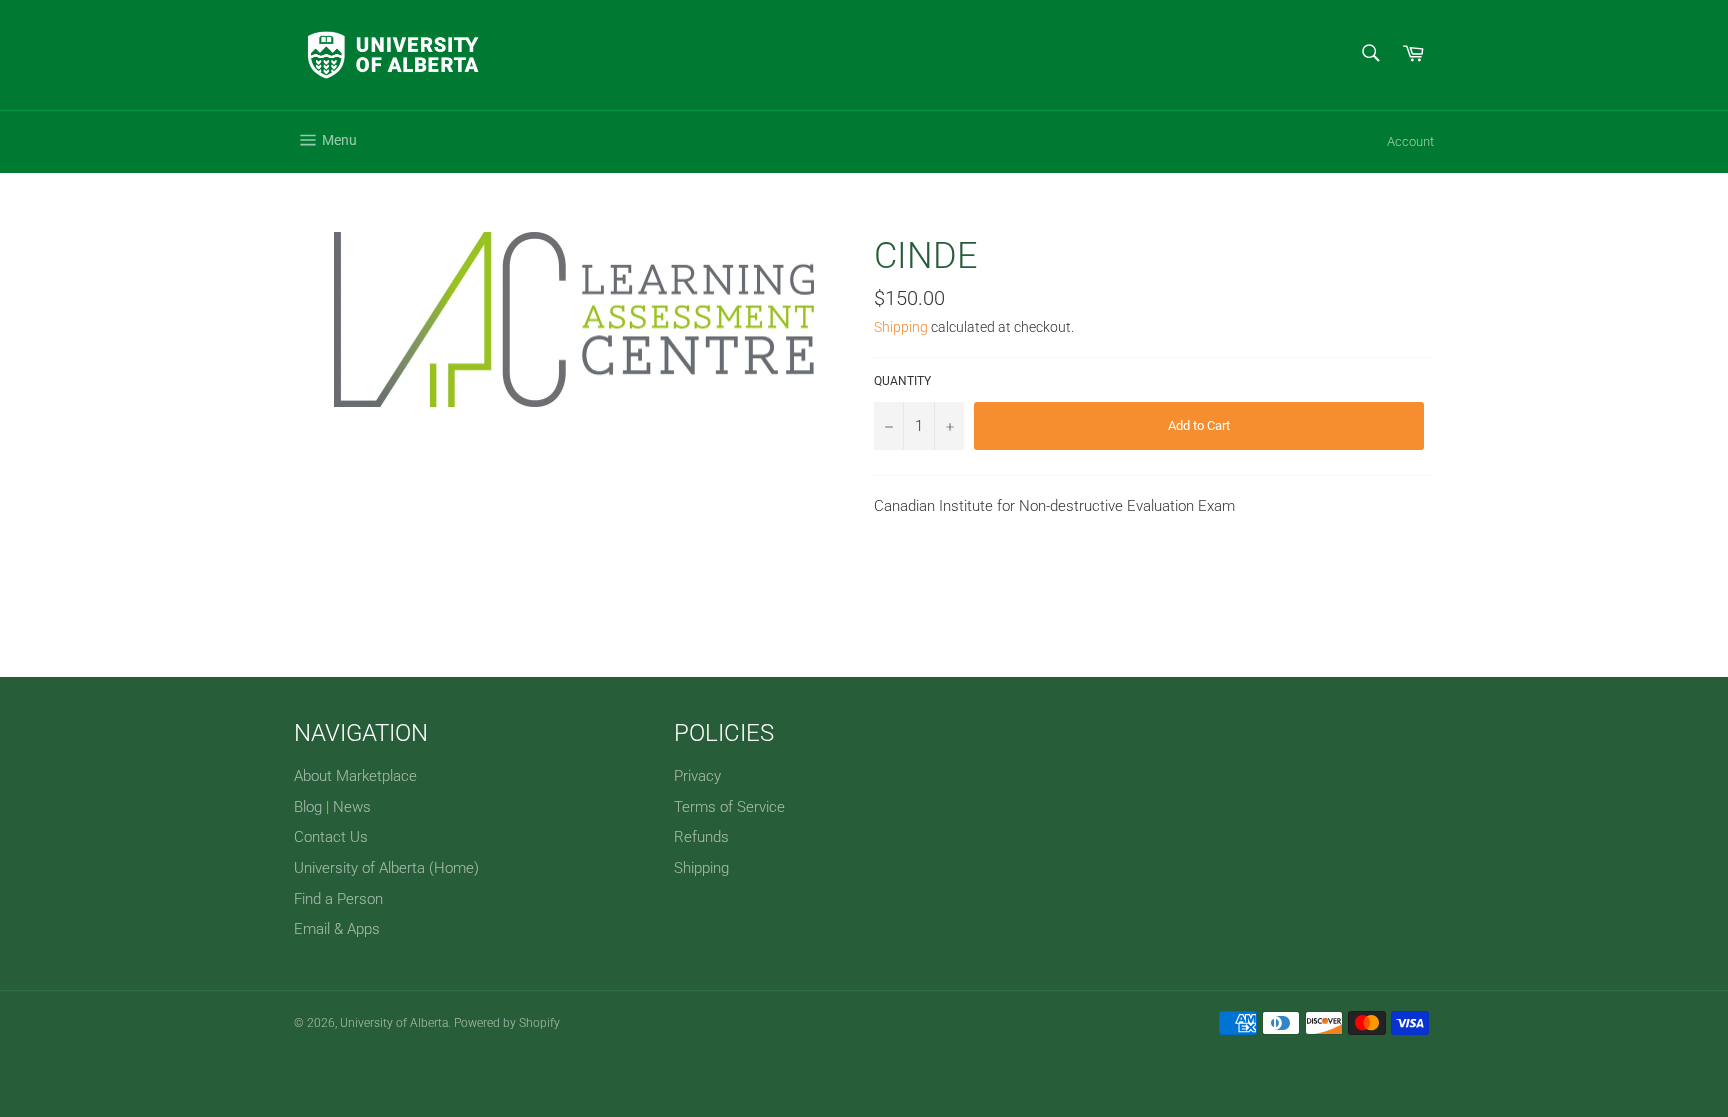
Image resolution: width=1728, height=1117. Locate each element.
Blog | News (332, 807)
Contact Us (331, 837)
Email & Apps (337, 929)
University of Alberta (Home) (386, 868)
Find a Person (338, 899)
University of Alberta (394, 1023)
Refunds (701, 837)
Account (1410, 141)
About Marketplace (355, 776)
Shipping (901, 327)
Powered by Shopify (507, 1023)
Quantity (902, 381)
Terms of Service (729, 807)
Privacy (697, 776)
